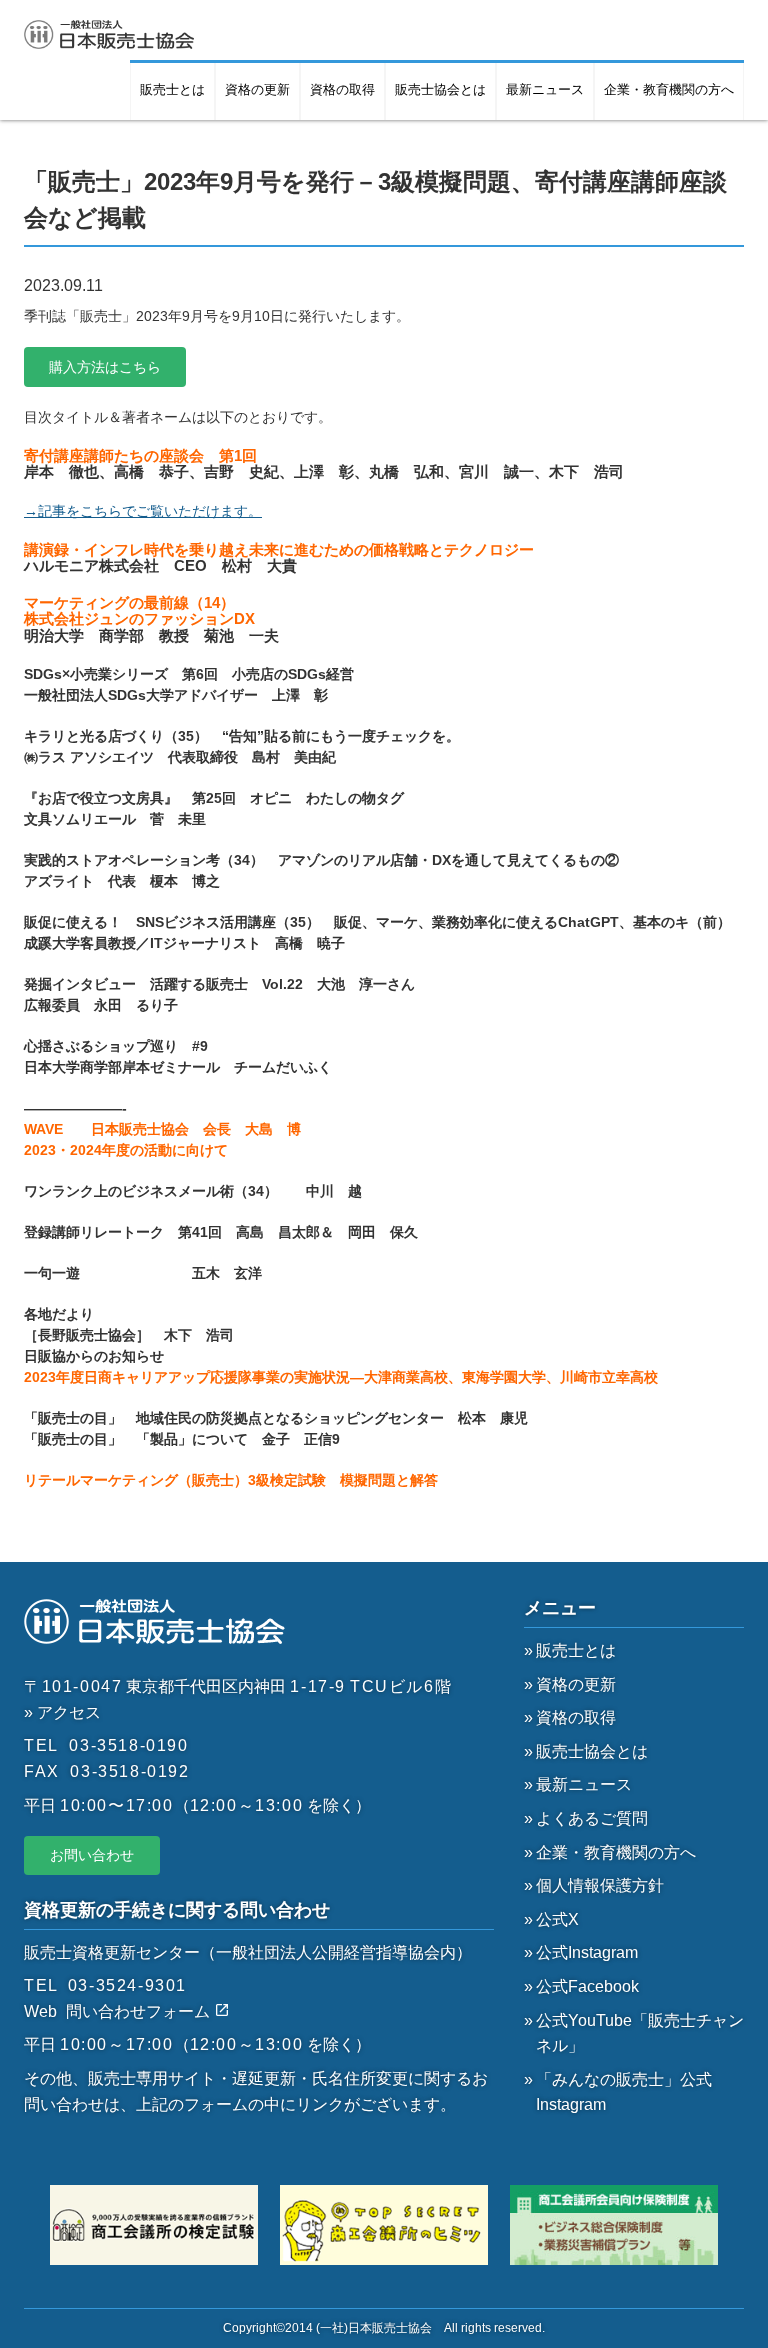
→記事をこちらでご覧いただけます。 (143, 511)
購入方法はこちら (105, 367)
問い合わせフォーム (140, 2011)
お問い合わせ (92, 1855)
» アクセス (62, 1712)
